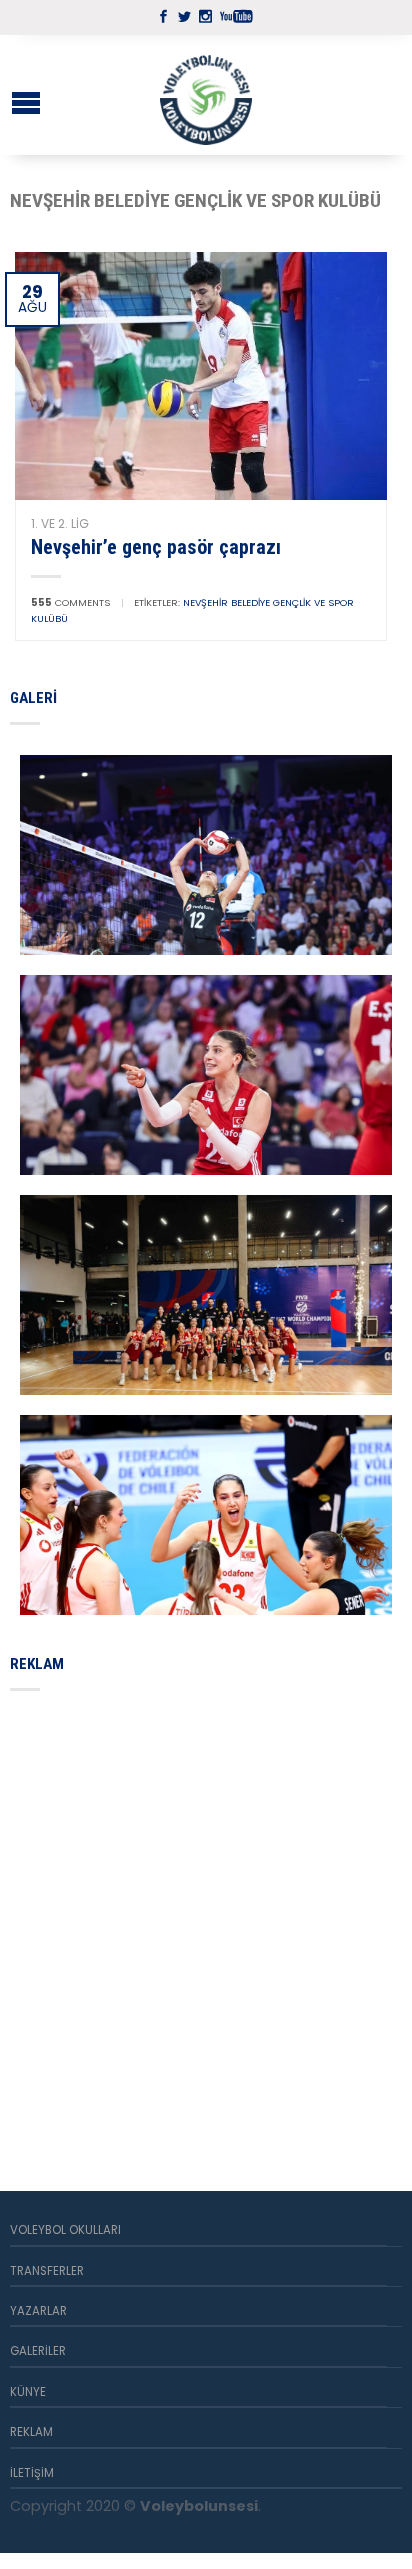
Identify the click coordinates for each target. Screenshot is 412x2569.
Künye (28, 2392)
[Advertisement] (206, 1917)
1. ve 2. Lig (60, 523)
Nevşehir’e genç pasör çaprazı (156, 547)
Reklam (31, 2432)
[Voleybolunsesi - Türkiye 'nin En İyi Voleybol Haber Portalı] (206, 95)
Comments (70, 602)
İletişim (32, 2473)
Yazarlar (38, 2311)
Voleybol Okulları (65, 2230)
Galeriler (38, 2351)
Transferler (47, 2271)
